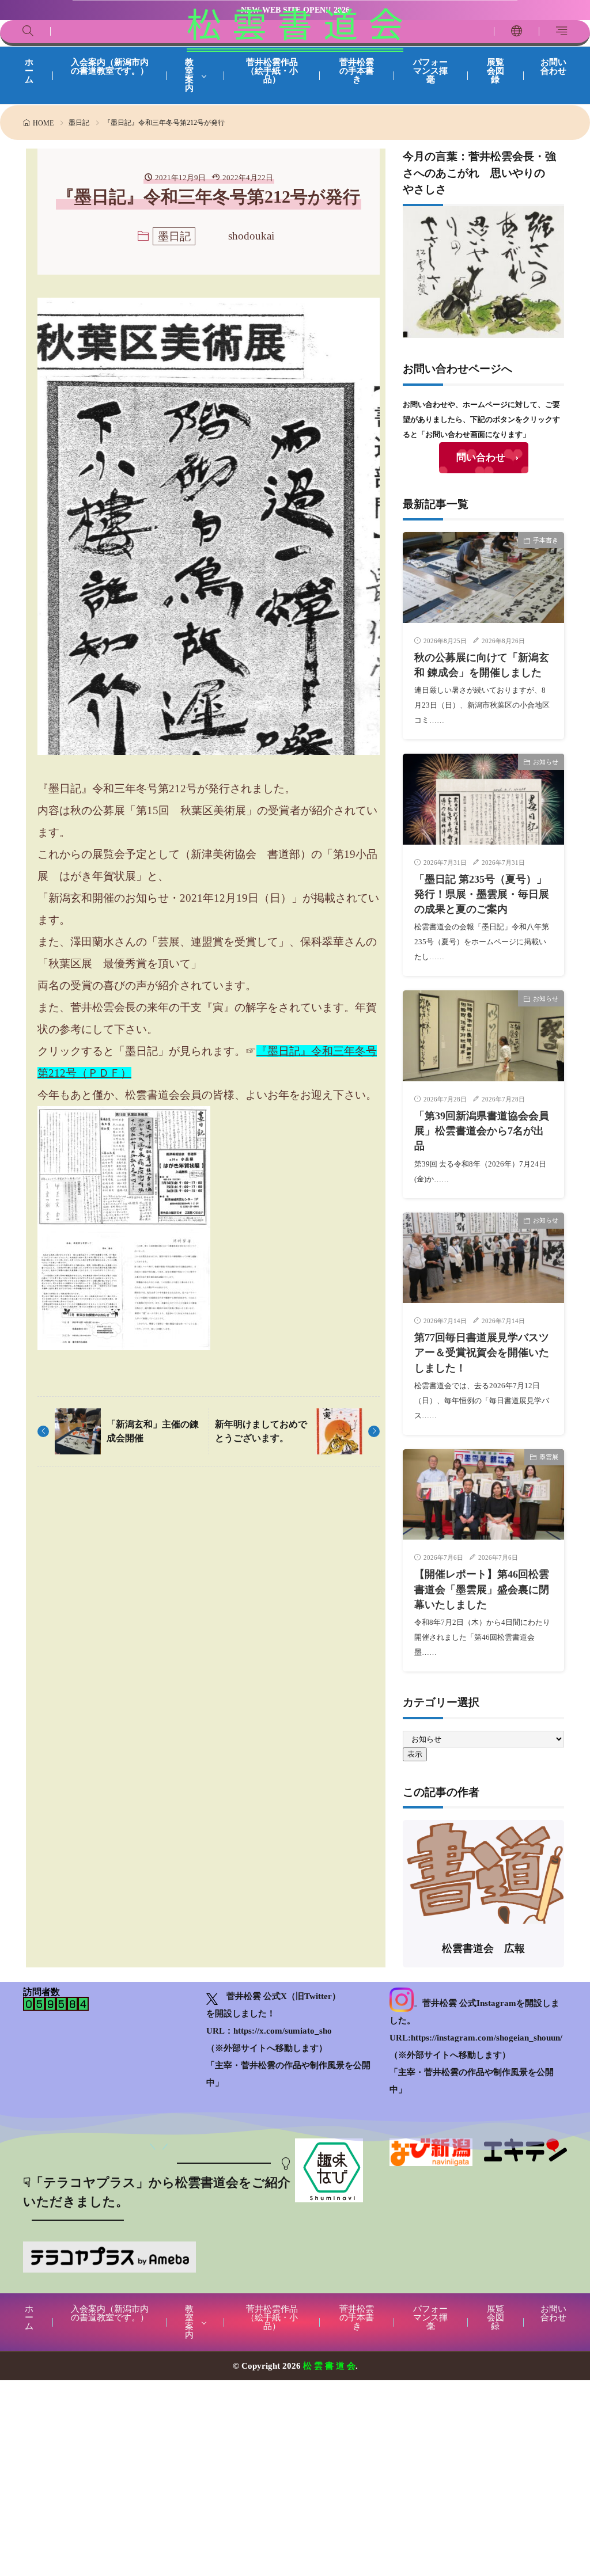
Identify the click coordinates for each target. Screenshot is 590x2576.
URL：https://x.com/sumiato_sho (269, 2031)
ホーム (29, 71)
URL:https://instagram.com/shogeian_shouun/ (476, 2038)
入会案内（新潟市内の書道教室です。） (110, 67)
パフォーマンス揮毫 (430, 71)
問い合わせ (481, 457)
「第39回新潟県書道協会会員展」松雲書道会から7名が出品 (482, 1131)
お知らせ (546, 762)
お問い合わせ (553, 67)
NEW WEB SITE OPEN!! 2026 (295, 10)
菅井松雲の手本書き (357, 71)
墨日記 (79, 123)
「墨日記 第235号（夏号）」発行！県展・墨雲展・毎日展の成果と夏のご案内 (482, 894)
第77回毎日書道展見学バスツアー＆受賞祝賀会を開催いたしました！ (482, 1353)
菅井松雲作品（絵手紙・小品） (272, 71)
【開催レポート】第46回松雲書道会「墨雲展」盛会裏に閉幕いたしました (482, 1589)
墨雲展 (549, 1457)
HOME (43, 123)
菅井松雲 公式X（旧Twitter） (283, 1996)
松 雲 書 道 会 (295, 29)
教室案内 (189, 75)
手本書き (546, 540)
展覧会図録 (496, 71)
